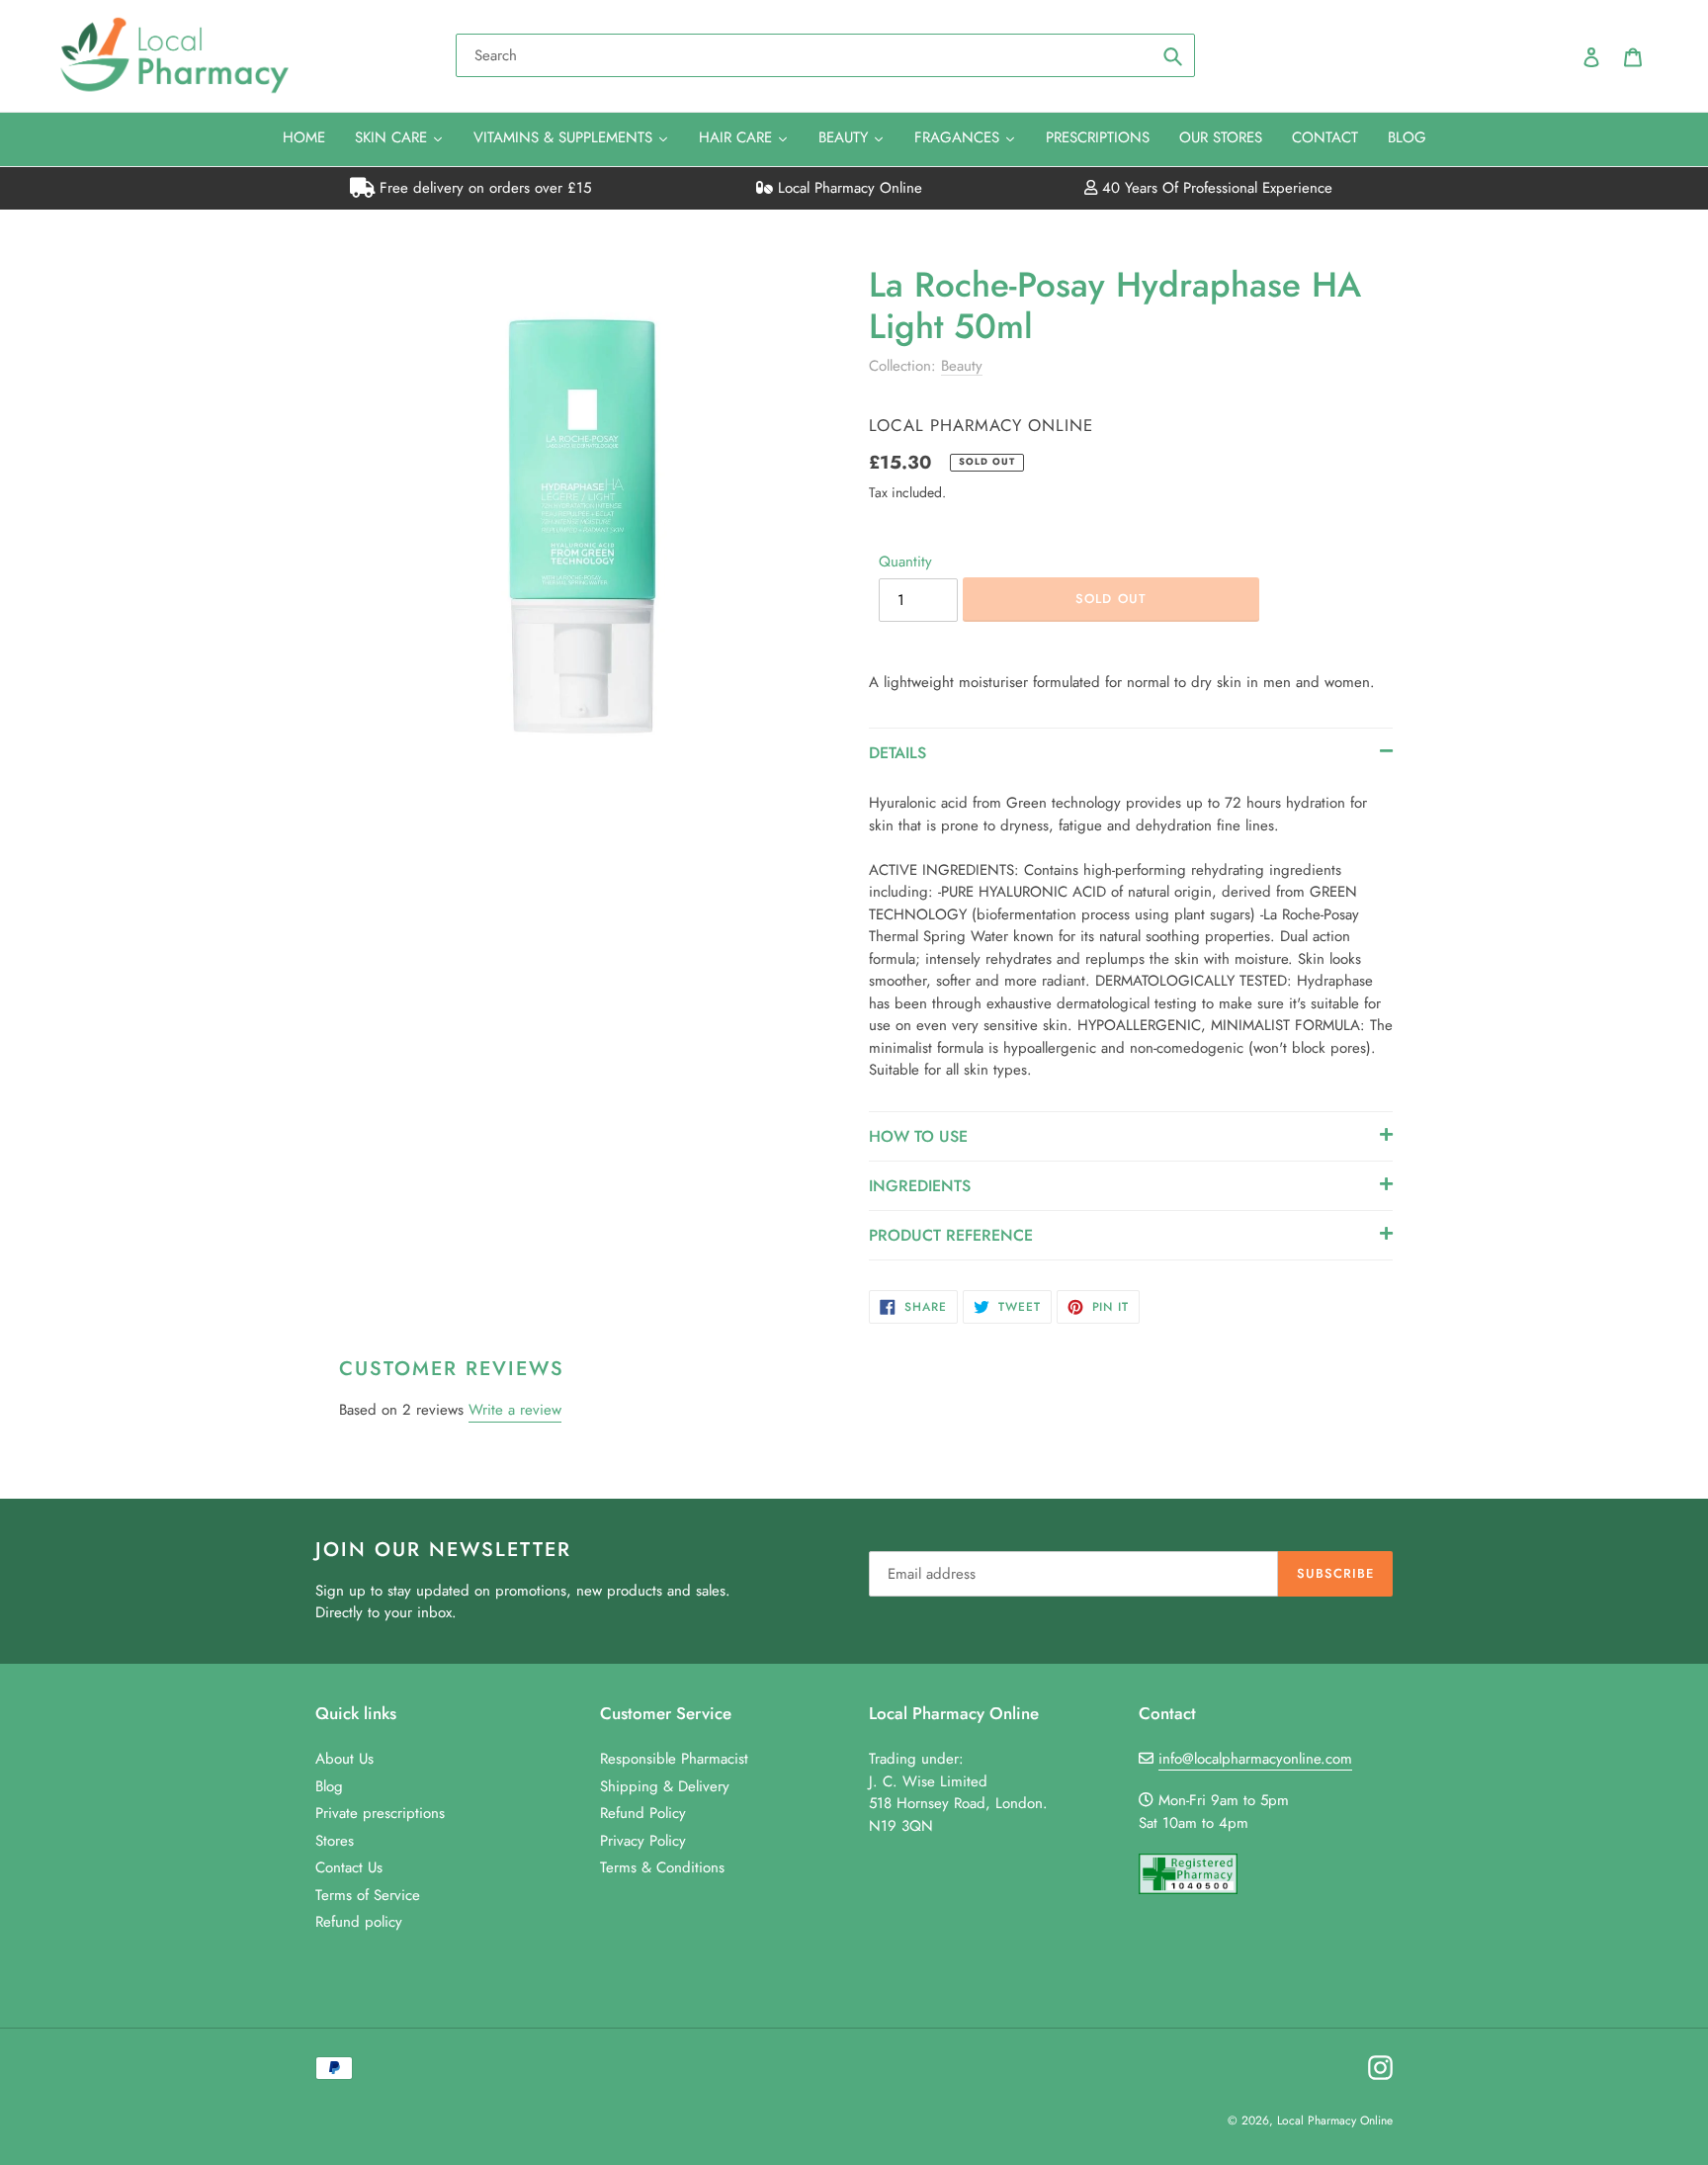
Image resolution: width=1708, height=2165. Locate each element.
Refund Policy (643, 1813)
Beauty (962, 366)
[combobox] (825, 55)
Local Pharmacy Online (848, 188)
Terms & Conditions (662, 1867)
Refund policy (359, 1922)
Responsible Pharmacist (674, 1759)
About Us (344, 1759)
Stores (335, 1841)
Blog (329, 1786)
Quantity (905, 562)
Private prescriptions (380, 1813)
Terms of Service (368, 1895)
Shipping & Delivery (665, 1786)
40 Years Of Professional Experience (1215, 188)
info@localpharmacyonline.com (1255, 1759)
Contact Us (349, 1867)
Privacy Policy (643, 1841)
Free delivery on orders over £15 (483, 188)
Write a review (515, 1410)
